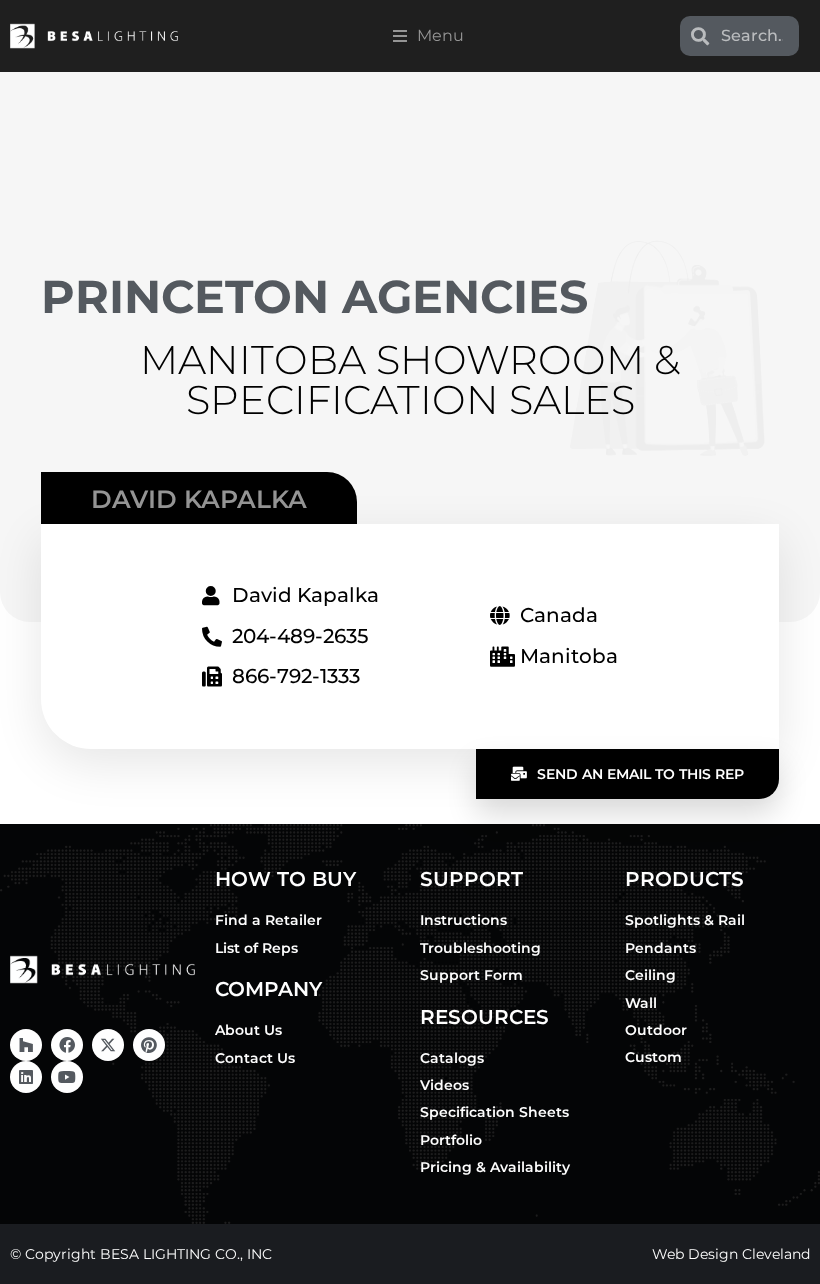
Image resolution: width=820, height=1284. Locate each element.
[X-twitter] (108, 1045)
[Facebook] (67, 1045)
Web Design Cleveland (731, 1254)
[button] (428, 36)
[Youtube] (67, 1077)
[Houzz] (26, 1045)
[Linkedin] (26, 1077)
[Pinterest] (149, 1045)
